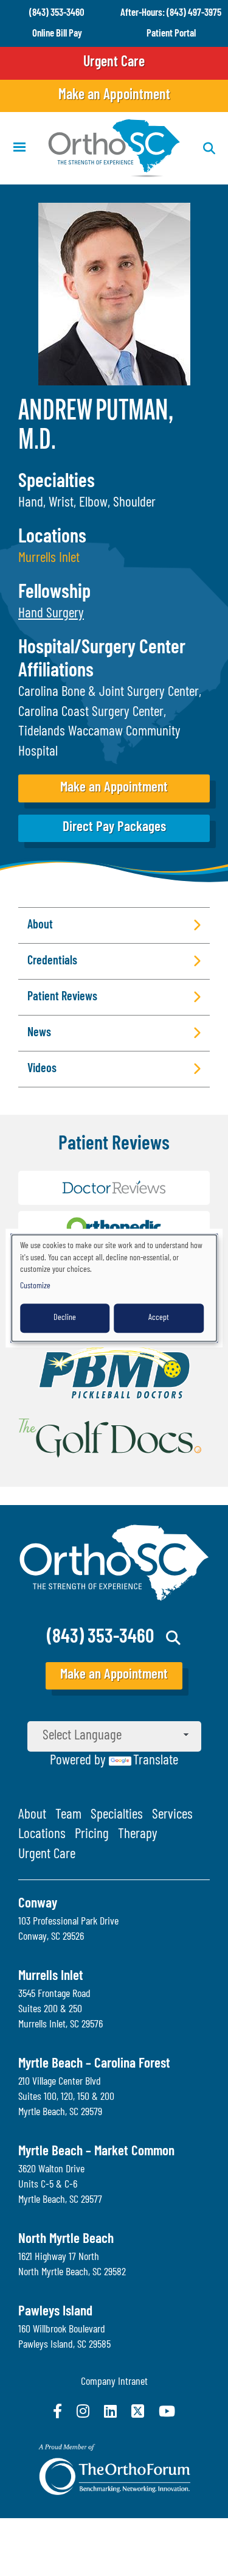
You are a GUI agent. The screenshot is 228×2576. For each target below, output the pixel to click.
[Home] (114, 148)
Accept (159, 1318)
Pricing (92, 1835)
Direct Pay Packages (114, 828)
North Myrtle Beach (66, 2240)
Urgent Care (114, 63)
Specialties (117, 1815)
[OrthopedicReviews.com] (114, 1231)
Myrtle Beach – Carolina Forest (94, 2064)
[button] (51, 614)
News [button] (39, 1033)
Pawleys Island (55, 2312)
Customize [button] (35, 1286)
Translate (156, 1761)
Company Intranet (114, 2382)
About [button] (40, 925)
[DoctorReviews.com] (114, 1191)
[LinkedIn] (110, 2411)
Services (172, 1815)
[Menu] (19, 148)
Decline (65, 1318)
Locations (42, 1835)
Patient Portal (171, 34)
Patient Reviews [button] (62, 997)
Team (68, 1815)
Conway (38, 1904)
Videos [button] (42, 1069)
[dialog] (114, 1288)
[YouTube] (167, 2411)
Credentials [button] (52, 961)
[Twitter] (138, 2411)
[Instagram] (83, 2411)
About (32, 1815)
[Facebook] (57, 2411)
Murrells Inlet (49, 559)
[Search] (174, 1638)
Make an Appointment (114, 96)
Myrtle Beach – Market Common (96, 2152)
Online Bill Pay (57, 34)
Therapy (138, 1835)
